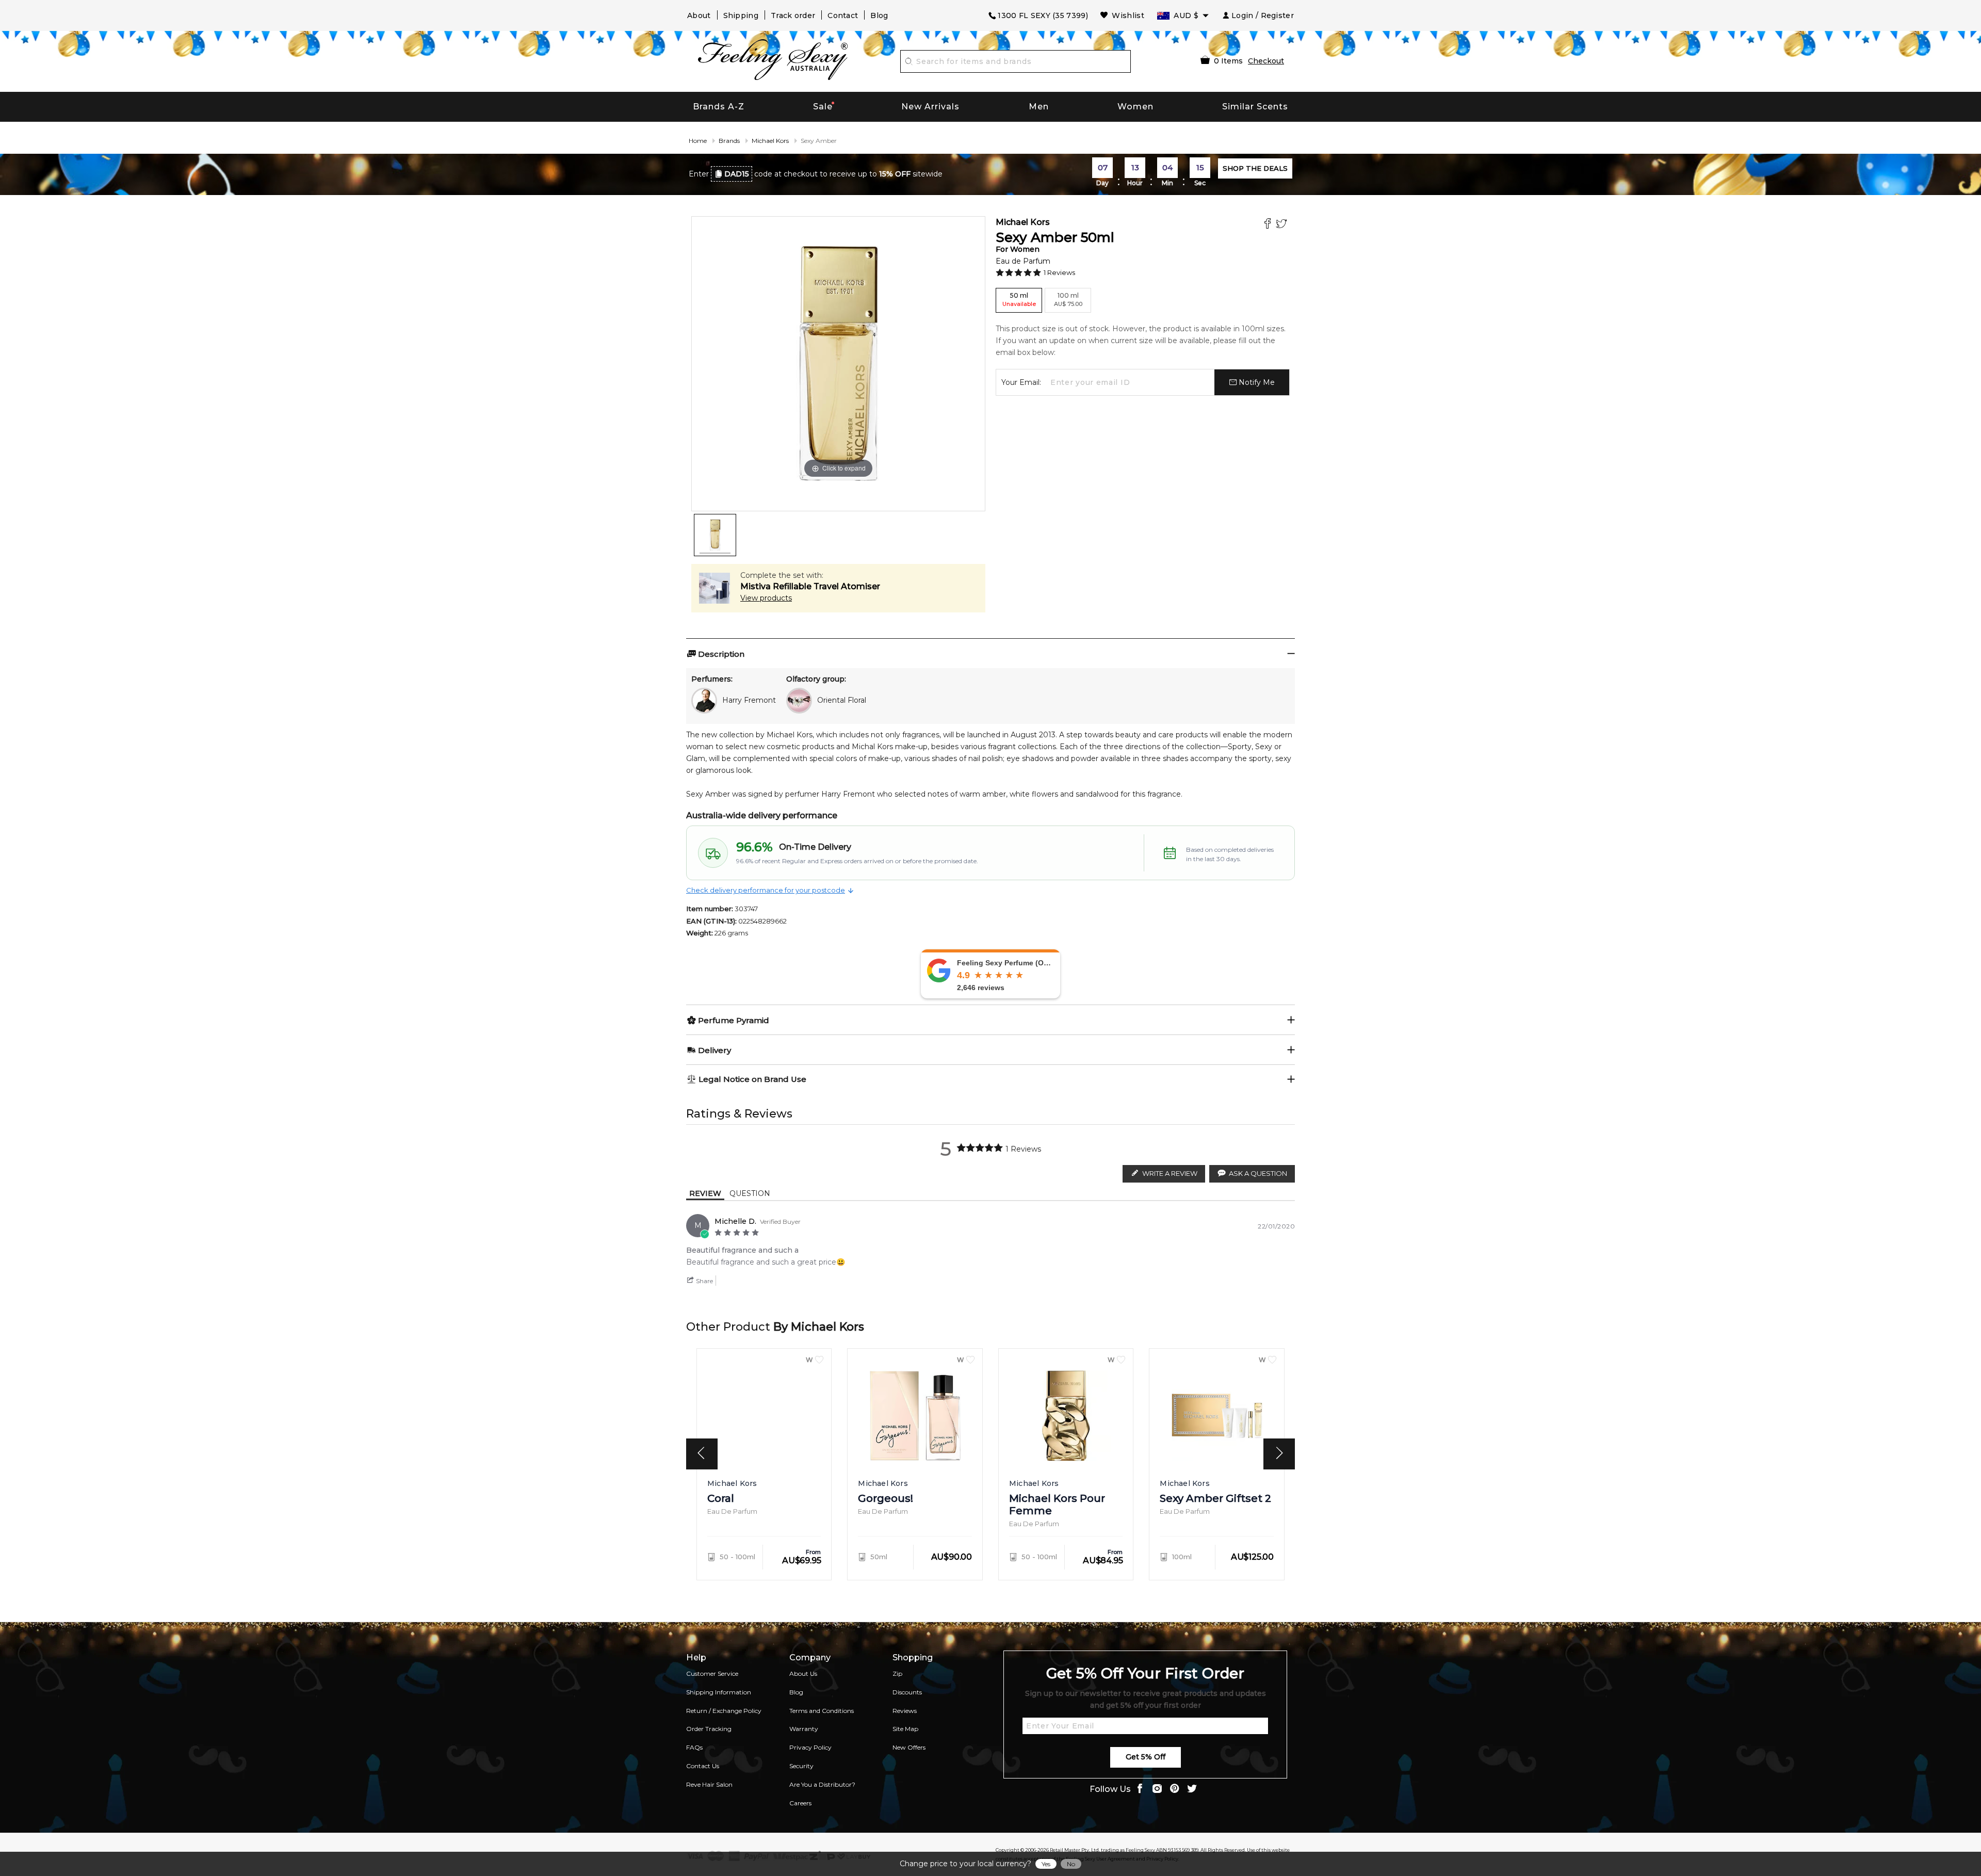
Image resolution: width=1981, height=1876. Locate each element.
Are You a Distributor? (822, 1784)
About (699, 15)
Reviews (905, 1711)
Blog (879, 15)
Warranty (804, 1729)
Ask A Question (1258, 1173)
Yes (1046, 1864)
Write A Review (1170, 1173)
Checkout (1266, 61)
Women (1135, 107)
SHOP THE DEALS (1255, 168)
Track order (793, 15)
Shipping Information (719, 1692)
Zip (897, 1673)
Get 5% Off (1146, 1757)
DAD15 (737, 174)
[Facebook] (1269, 225)
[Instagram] (1157, 1790)
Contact (843, 15)
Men (1039, 107)
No (1071, 1864)
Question (750, 1193)
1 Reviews (1059, 272)
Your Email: (1021, 382)
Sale (823, 107)
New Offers (909, 1747)
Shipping (741, 15)
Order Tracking (709, 1729)
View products (766, 598)
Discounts (907, 1692)
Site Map (905, 1729)
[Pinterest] (1175, 1790)
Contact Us (703, 1766)
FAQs (694, 1747)
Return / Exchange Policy (724, 1711)
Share (704, 1281)
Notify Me (1256, 382)
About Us (803, 1673)
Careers (800, 1803)
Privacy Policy (810, 1747)
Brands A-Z (719, 107)
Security (801, 1766)
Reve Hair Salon (709, 1784)
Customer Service (712, 1673)
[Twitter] (1283, 225)
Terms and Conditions (822, 1711)
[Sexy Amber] (715, 535)
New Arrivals (930, 107)
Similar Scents (1255, 107)
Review (705, 1193)
